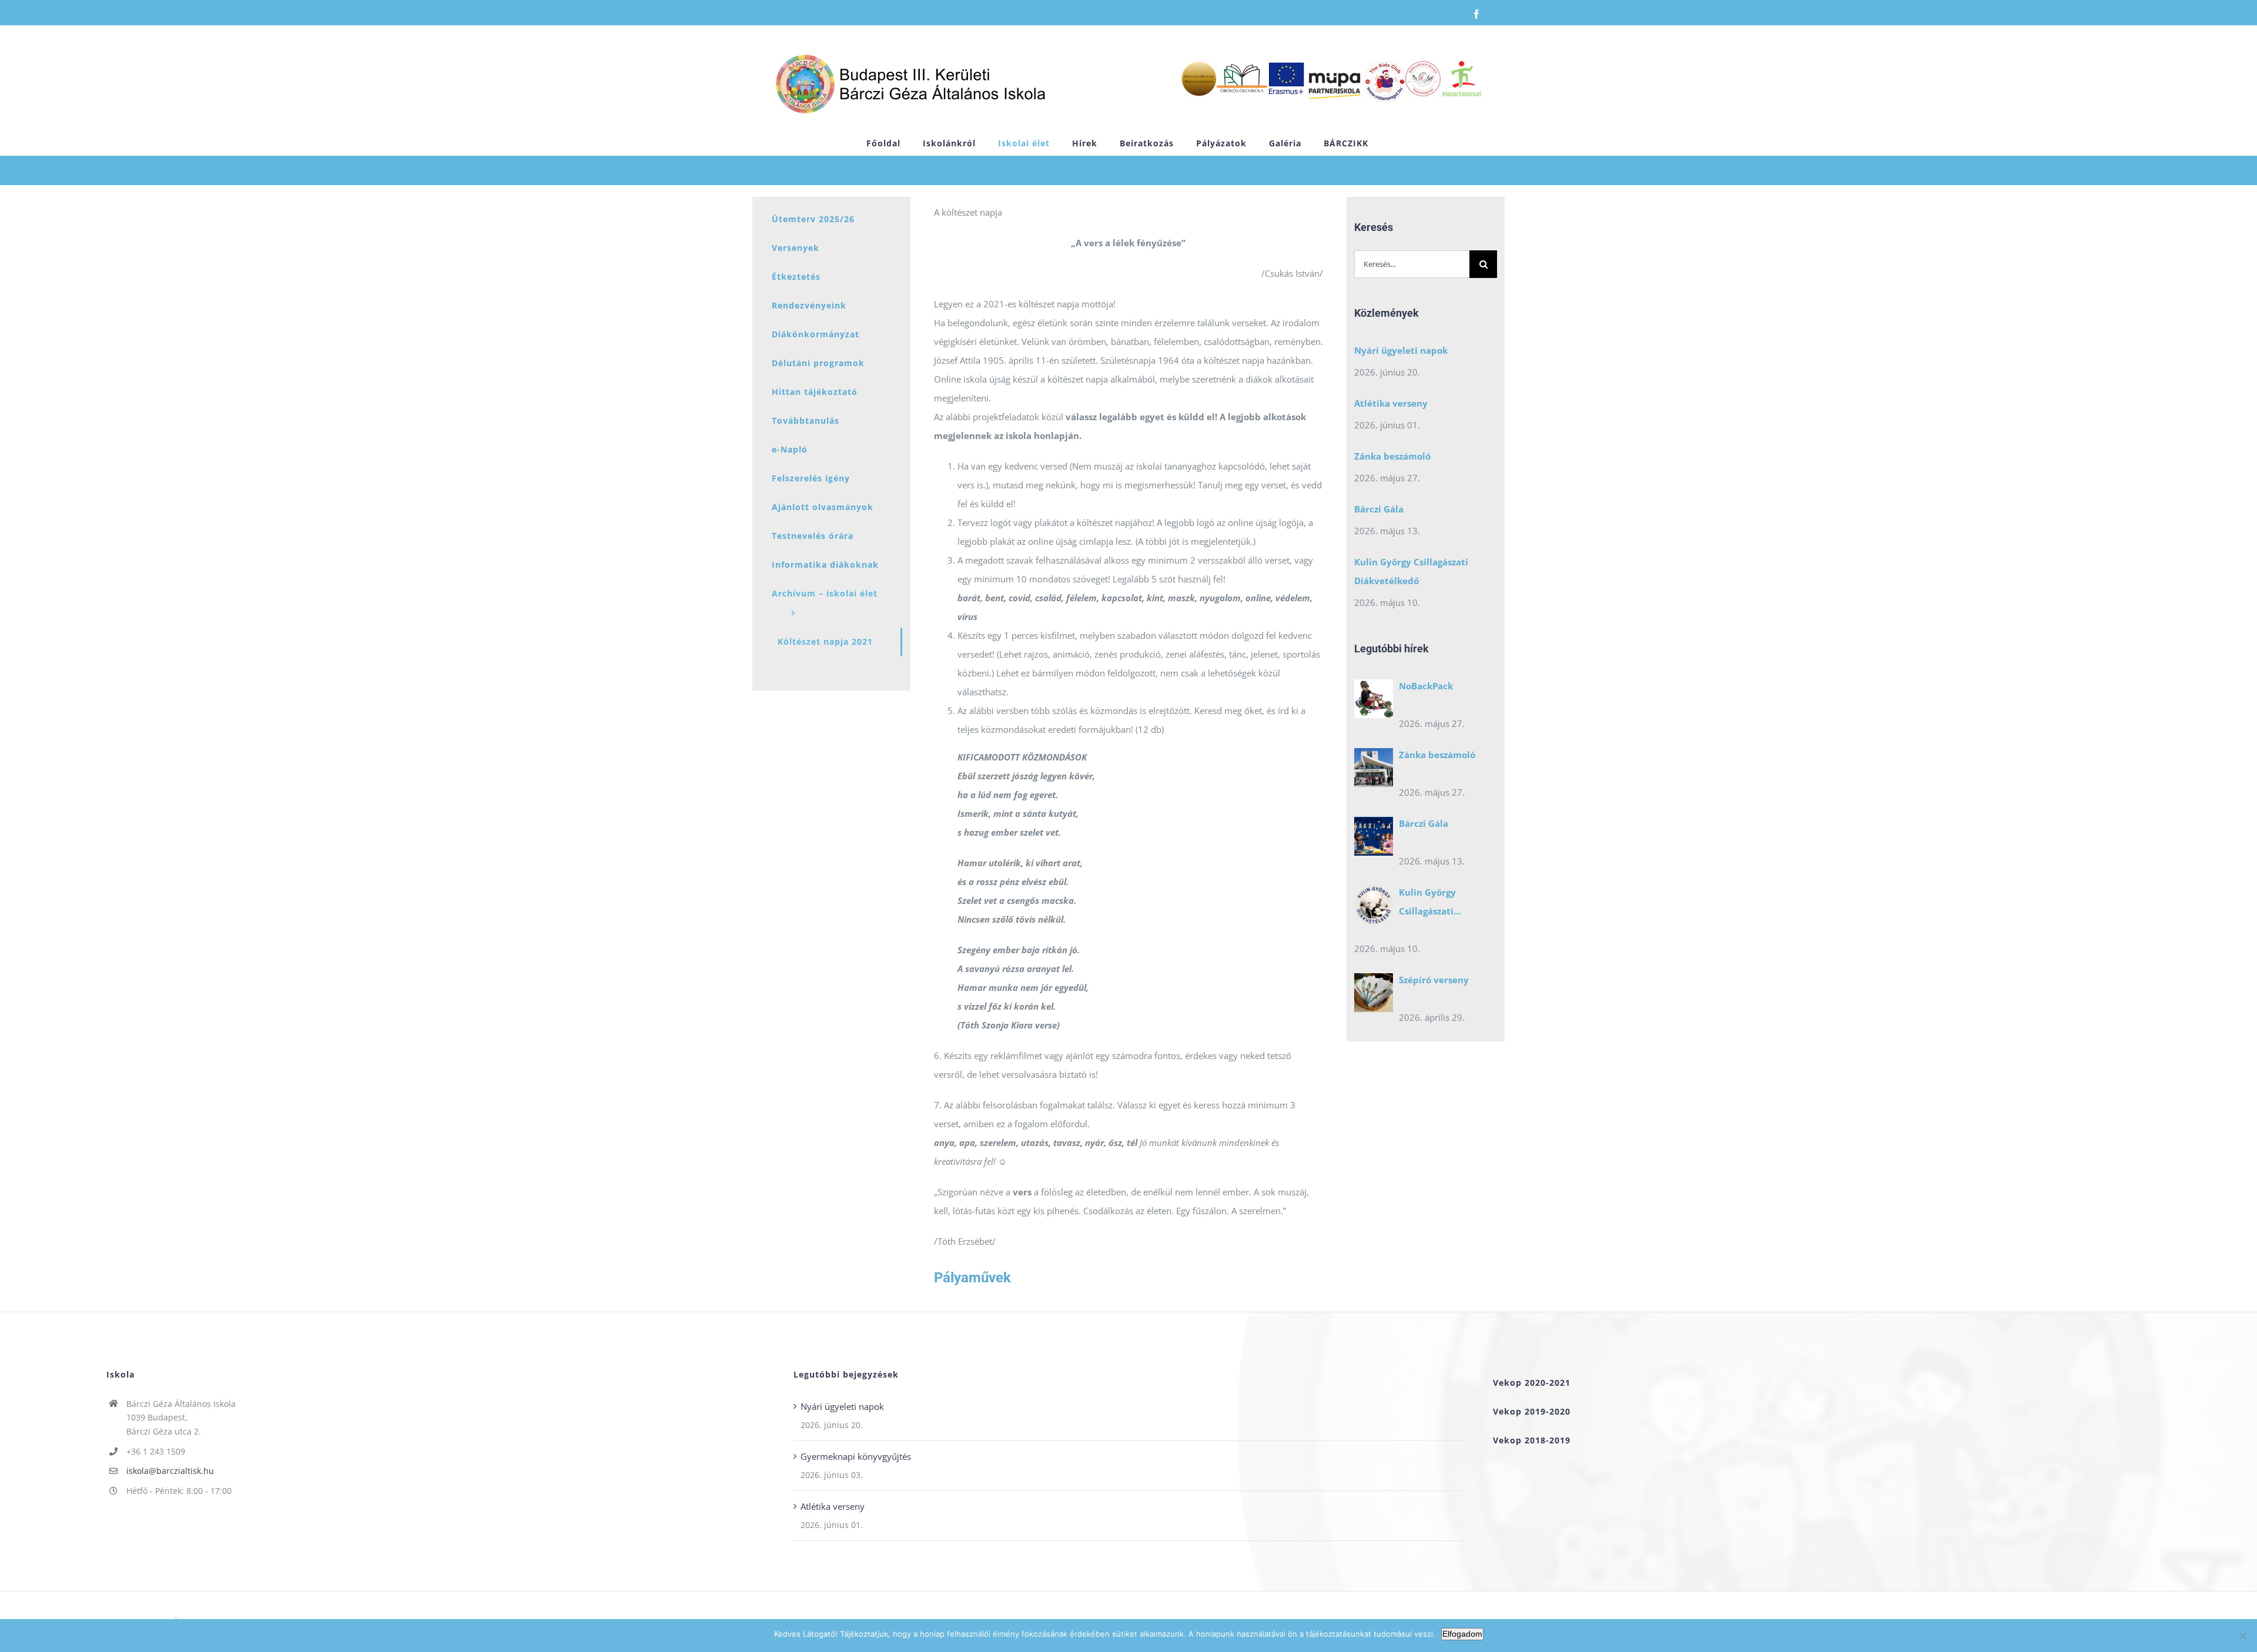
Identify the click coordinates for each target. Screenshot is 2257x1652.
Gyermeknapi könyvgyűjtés (856, 1456)
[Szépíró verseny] (1374, 996)
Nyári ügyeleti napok (1401, 350)
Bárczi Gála (1379, 509)
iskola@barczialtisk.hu (170, 1471)
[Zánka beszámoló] (1374, 770)
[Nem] (2242, 1636)
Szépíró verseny (1434, 980)
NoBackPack (1426, 686)
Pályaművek (972, 1278)
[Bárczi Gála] (1374, 839)
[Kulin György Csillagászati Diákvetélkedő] (1374, 908)
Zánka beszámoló (1392, 456)
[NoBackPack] (1374, 702)
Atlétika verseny (1391, 403)
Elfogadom (1462, 1634)
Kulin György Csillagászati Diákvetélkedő (1411, 571)
